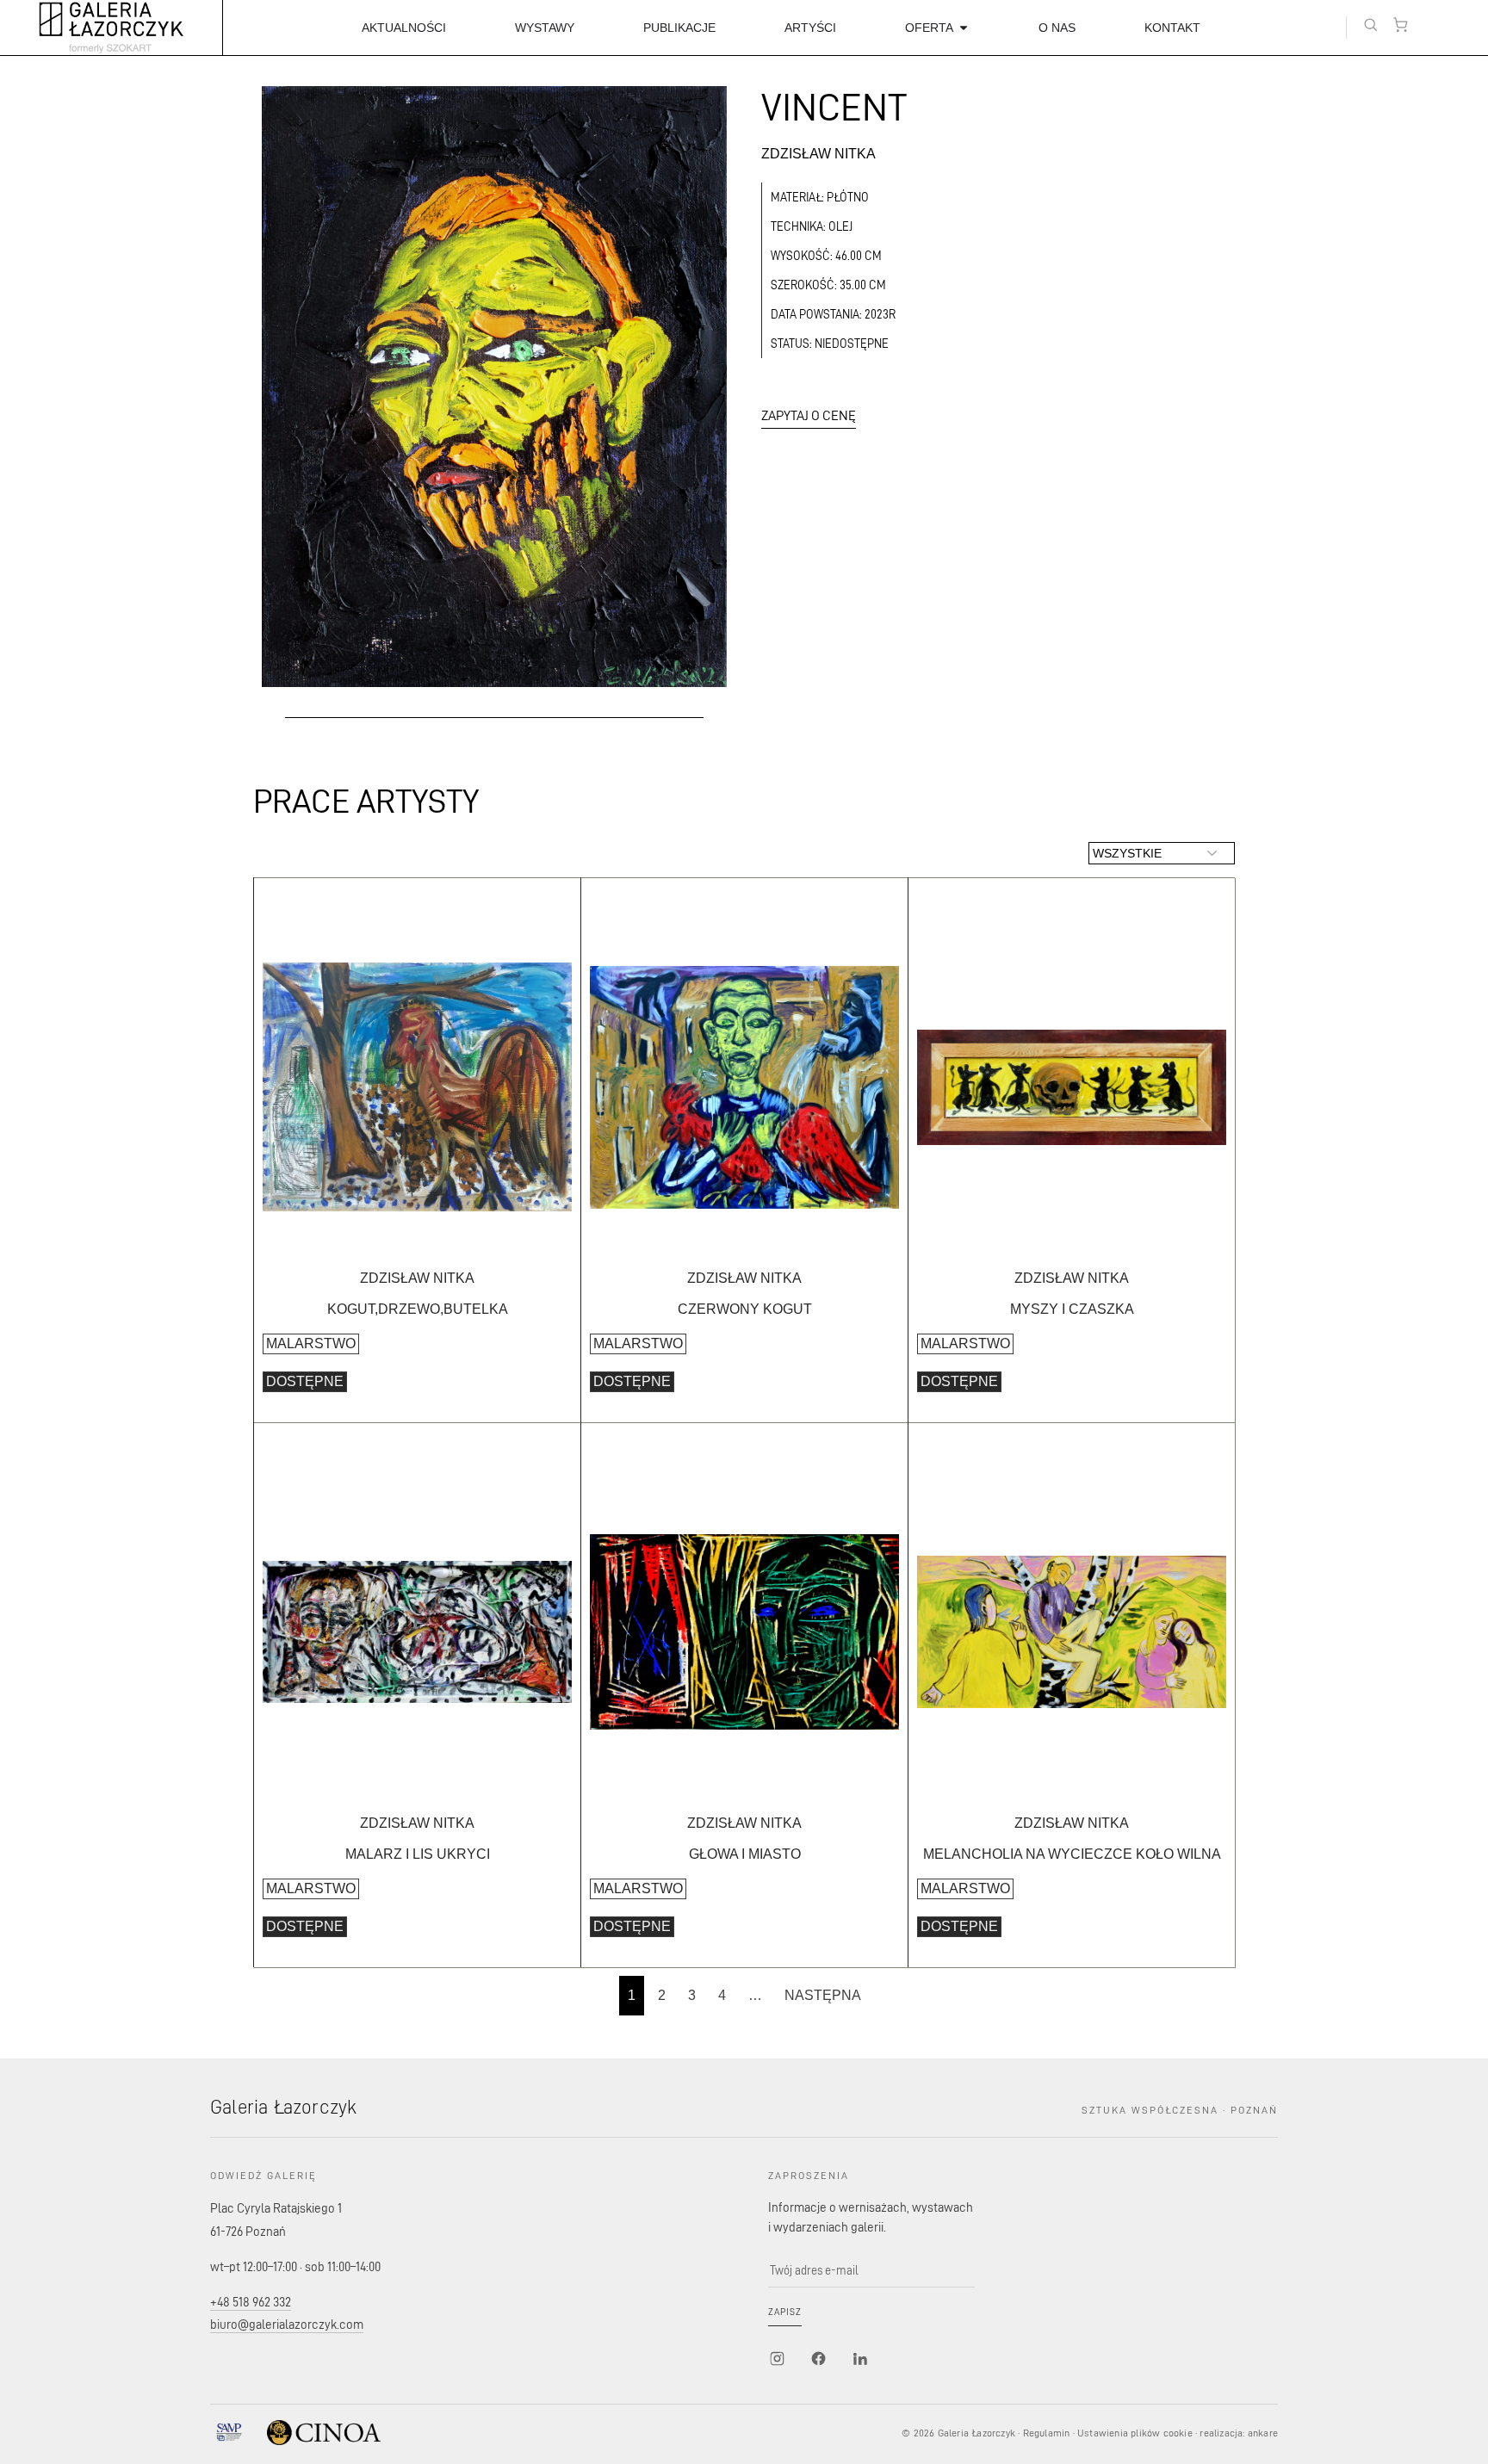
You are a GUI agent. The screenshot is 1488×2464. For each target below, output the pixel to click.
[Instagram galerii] (777, 2359)
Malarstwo (311, 1343)
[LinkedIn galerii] (859, 2359)
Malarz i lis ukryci (418, 1854)
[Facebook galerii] (818, 2359)
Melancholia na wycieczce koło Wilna (1072, 1854)
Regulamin (1047, 2433)
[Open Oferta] (964, 28)
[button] (1370, 25)
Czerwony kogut (745, 1309)
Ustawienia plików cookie (1135, 2433)
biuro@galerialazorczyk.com (287, 2324)
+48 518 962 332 (251, 2302)
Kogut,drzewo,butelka (418, 1309)
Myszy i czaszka (1072, 1309)
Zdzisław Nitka (818, 154)
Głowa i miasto (745, 1854)
